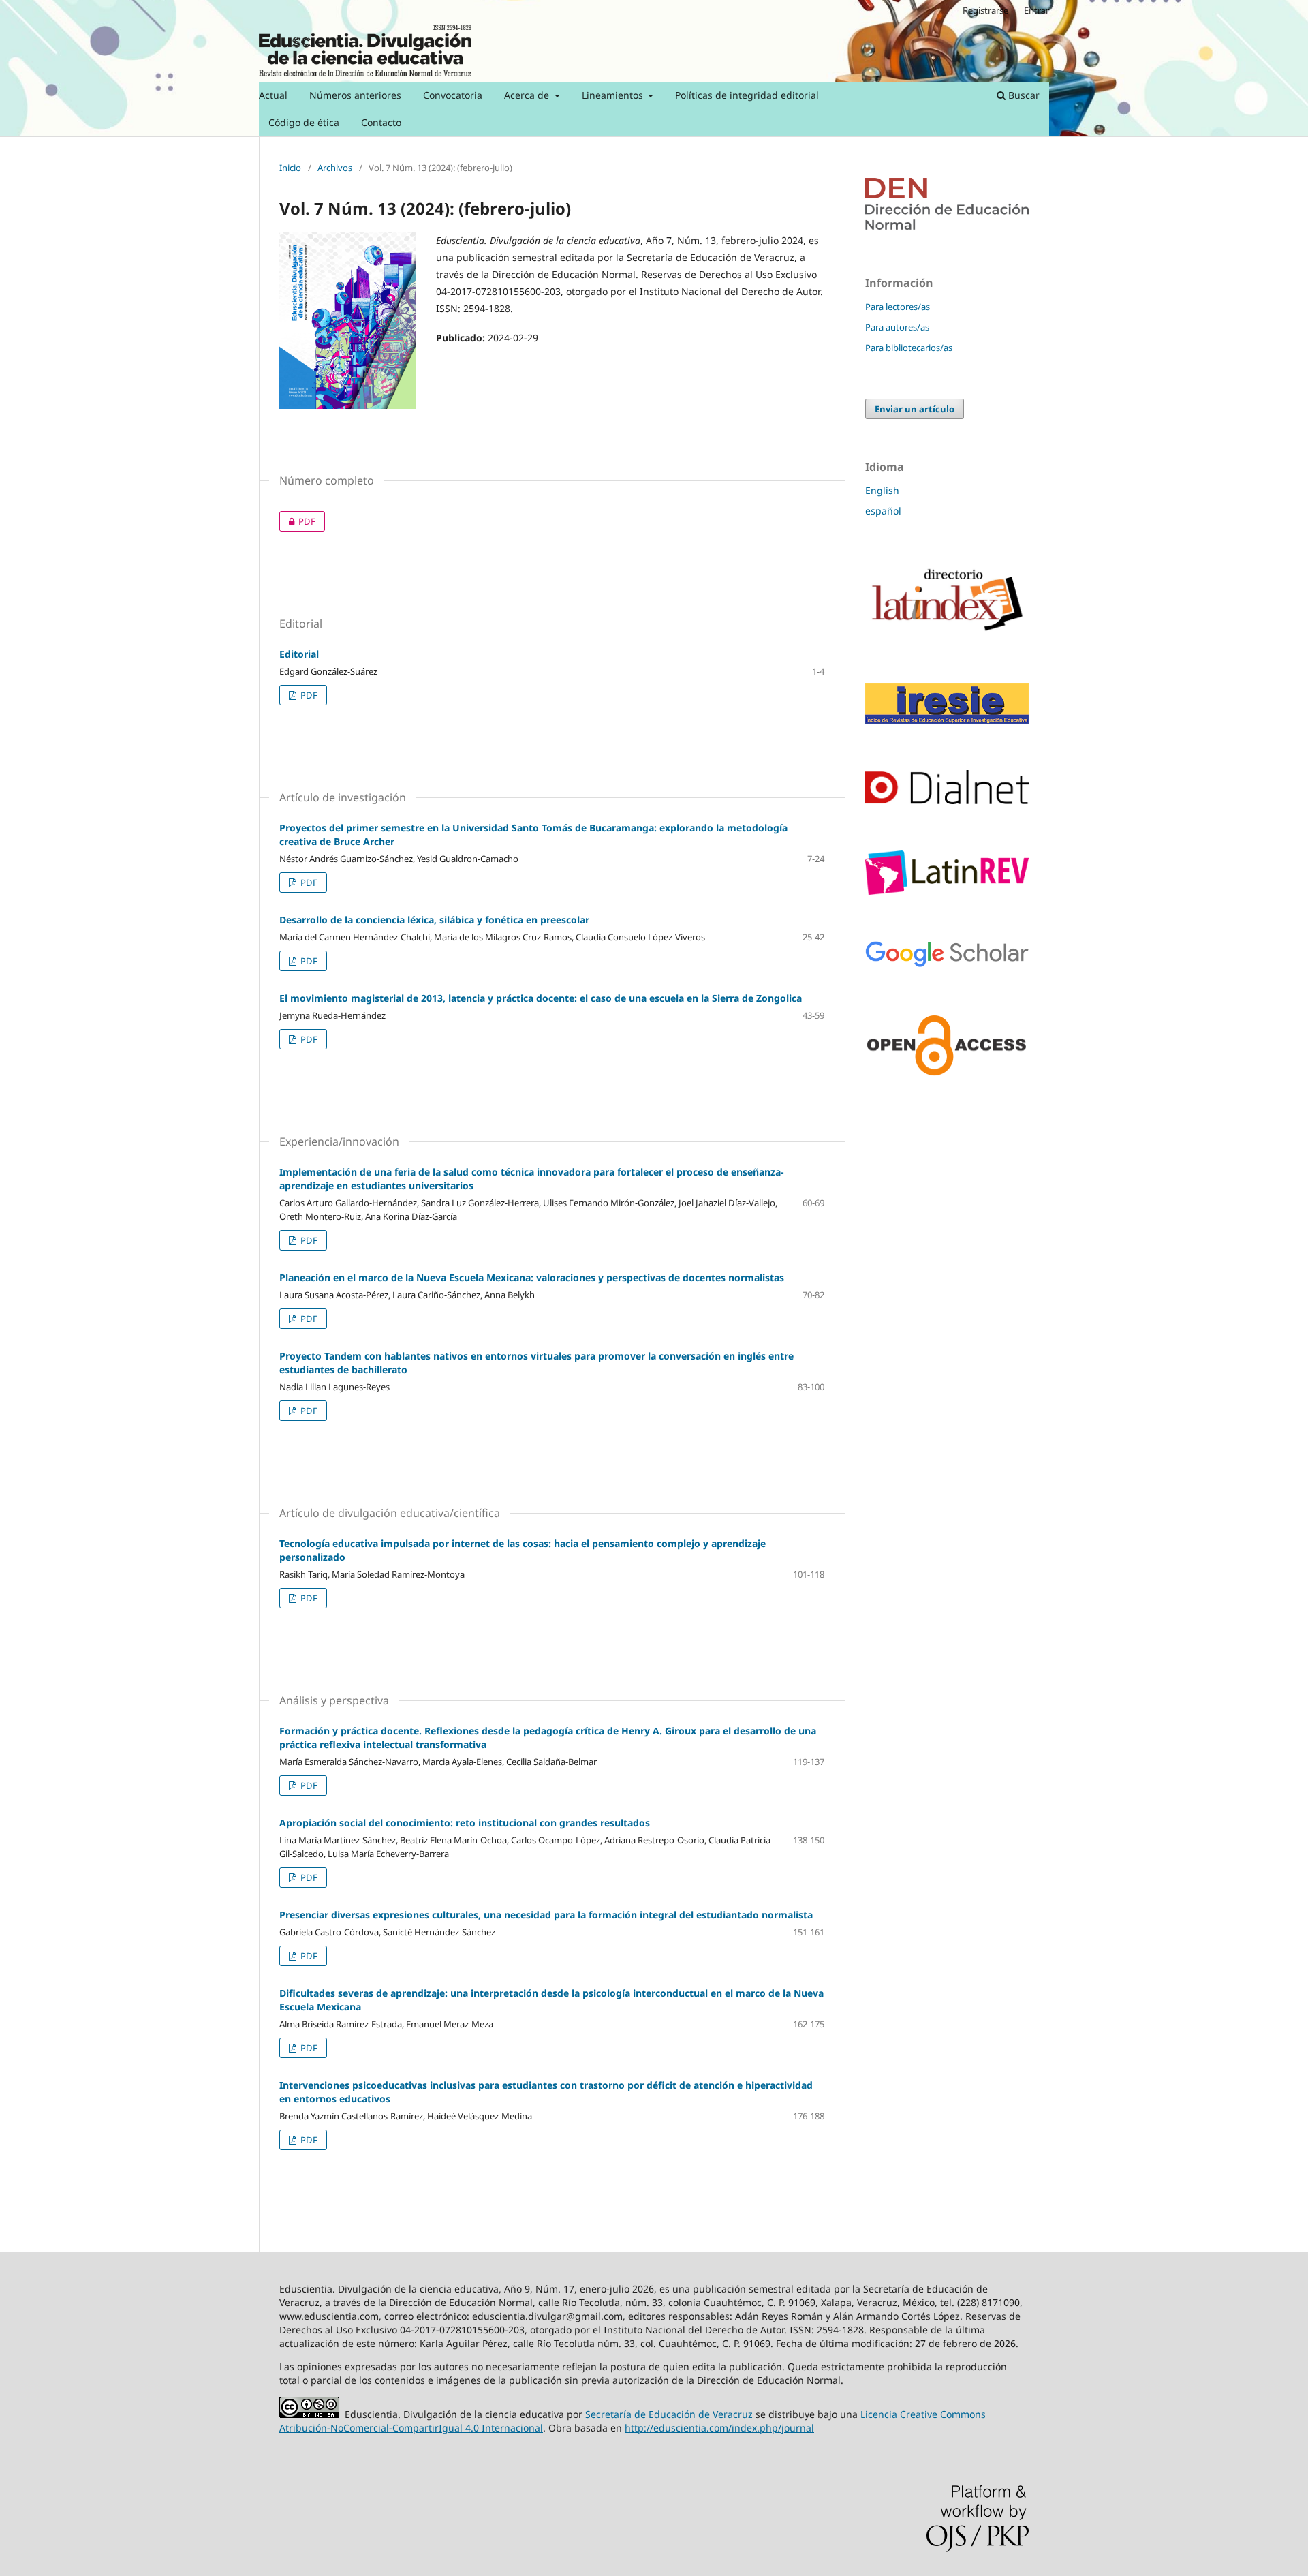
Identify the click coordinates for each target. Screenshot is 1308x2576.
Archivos (335, 168)
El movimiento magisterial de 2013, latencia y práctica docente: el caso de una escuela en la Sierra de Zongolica (541, 998)
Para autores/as (897, 327)
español (883, 511)
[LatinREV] (947, 891)
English (882, 490)
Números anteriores (355, 95)
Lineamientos (614, 95)
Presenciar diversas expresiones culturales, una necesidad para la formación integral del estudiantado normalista (546, 1915)
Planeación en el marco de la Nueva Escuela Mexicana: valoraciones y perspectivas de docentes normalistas (532, 1277)
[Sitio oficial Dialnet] (947, 800)
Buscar (1023, 95)
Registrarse (985, 10)
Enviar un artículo (915, 409)
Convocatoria (453, 95)
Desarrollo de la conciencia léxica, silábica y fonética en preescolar (434, 920)
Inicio (290, 168)
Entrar (1037, 10)
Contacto (381, 122)
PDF (297, 521)
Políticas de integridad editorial (747, 95)
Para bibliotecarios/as (909, 348)
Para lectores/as (898, 307)
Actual (273, 95)
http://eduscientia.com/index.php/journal (719, 2428)
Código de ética (304, 122)
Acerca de (528, 95)
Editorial (299, 654)
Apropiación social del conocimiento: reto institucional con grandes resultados (465, 1823)
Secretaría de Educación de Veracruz (669, 2414)
